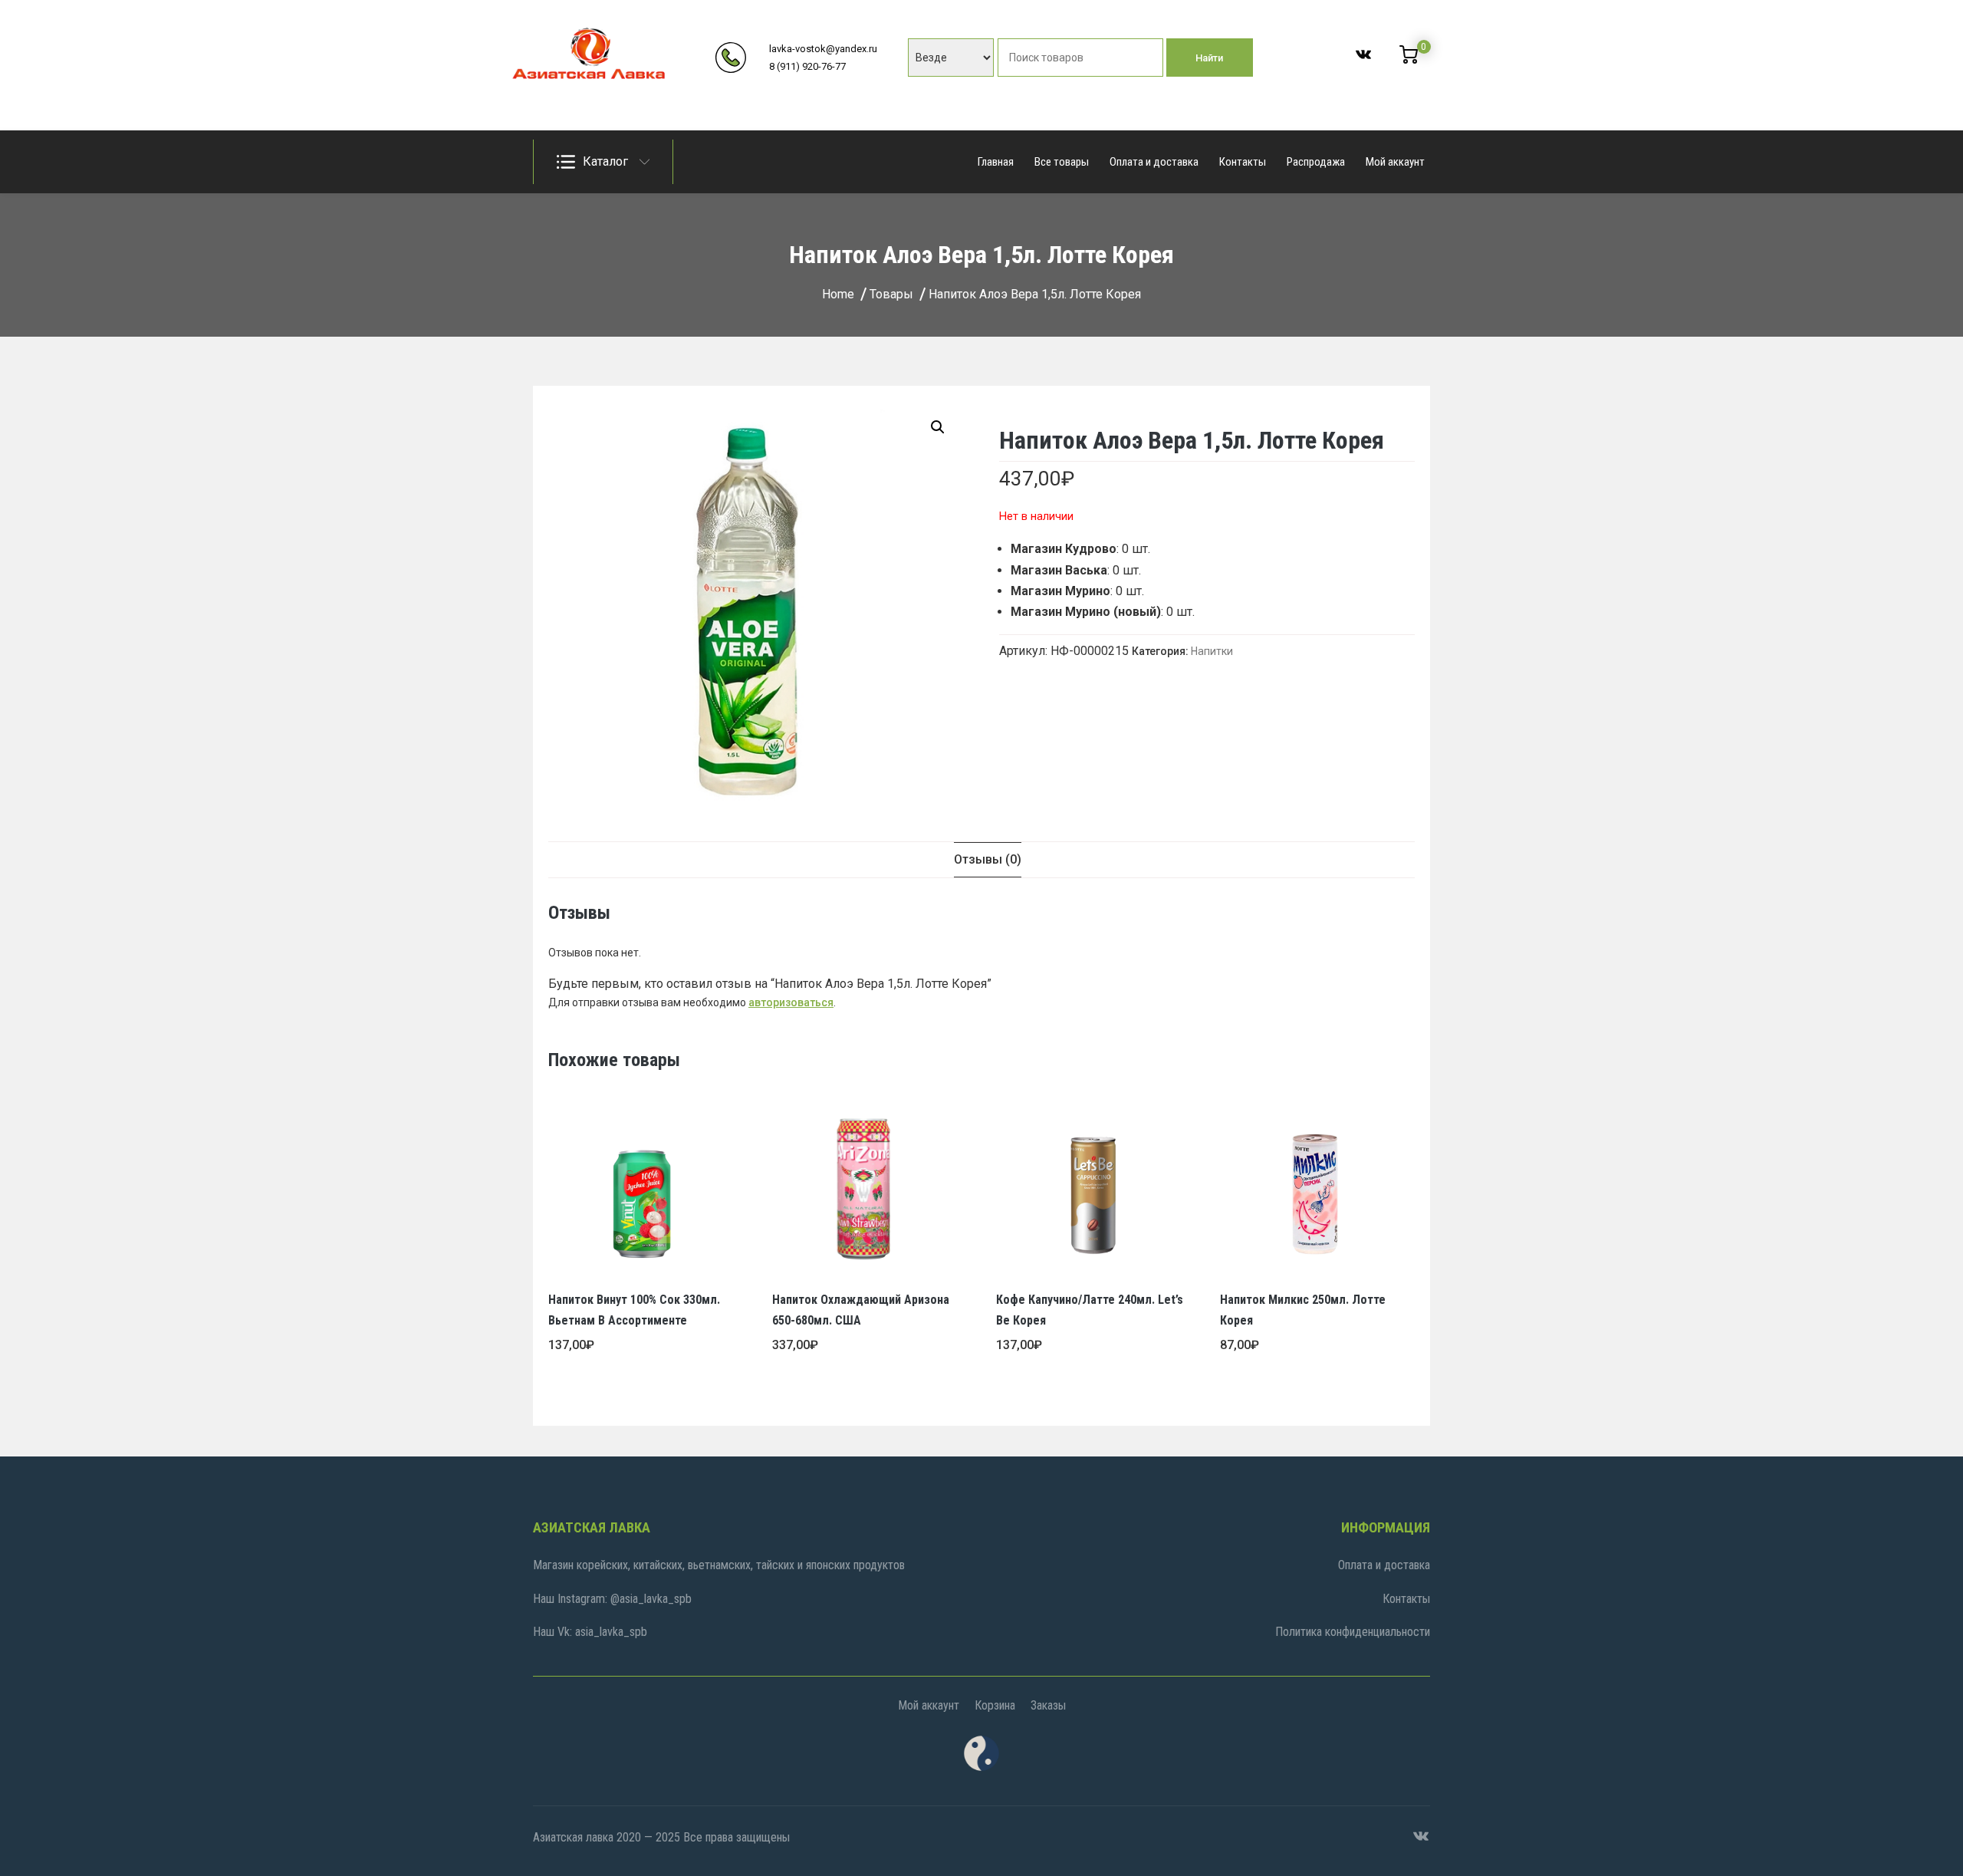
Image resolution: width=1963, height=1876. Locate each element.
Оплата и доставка (1154, 162)
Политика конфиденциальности (1353, 1632)
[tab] (988, 859)
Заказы (1048, 1705)
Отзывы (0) (988, 859)
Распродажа (1316, 162)
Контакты (1243, 162)
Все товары (1062, 162)
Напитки (1212, 651)
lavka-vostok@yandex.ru (823, 49)
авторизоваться (791, 1002)
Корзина (995, 1705)
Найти (1209, 58)
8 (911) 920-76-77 (807, 66)
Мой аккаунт (1395, 162)
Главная (996, 162)
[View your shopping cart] (1409, 60)
